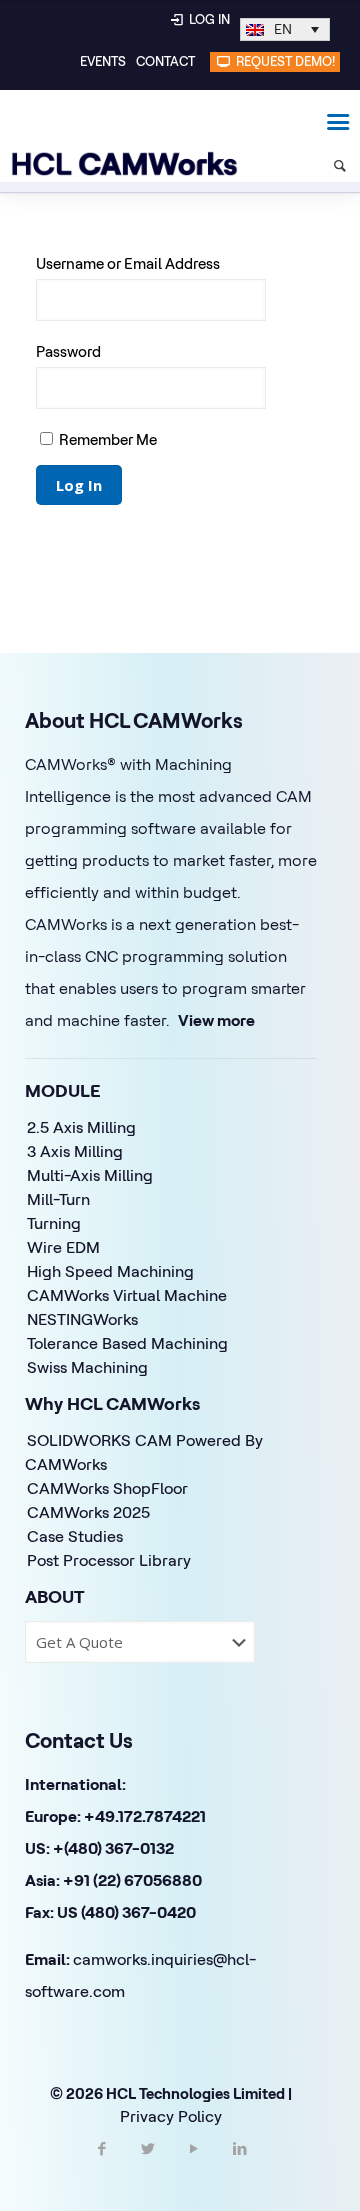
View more (216, 1020)
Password (68, 351)
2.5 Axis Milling (81, 1127)
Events (103, 61)
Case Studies (75, 1536)
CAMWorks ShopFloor (107, 1488)
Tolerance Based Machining (127, 1343)
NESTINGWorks (82, 1319)
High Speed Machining (110, 1271)
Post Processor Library (109, 1560)
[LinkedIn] (240, 2166)
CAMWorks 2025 (88, 1512)
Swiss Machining (87, 1367)
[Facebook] (102, 2166)
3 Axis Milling (75, 1151)
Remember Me (106, 439)
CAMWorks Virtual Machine (127, 1295)
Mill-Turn (58, 1199)
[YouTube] (194, 2166)
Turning (54, 1223)
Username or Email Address (128, 263)
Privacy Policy (171, 2116)
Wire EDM (63, 1247)
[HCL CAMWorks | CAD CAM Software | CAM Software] (115, 120)
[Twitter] (148, 2166)
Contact (165, 61)
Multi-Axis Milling (90, 1175)
